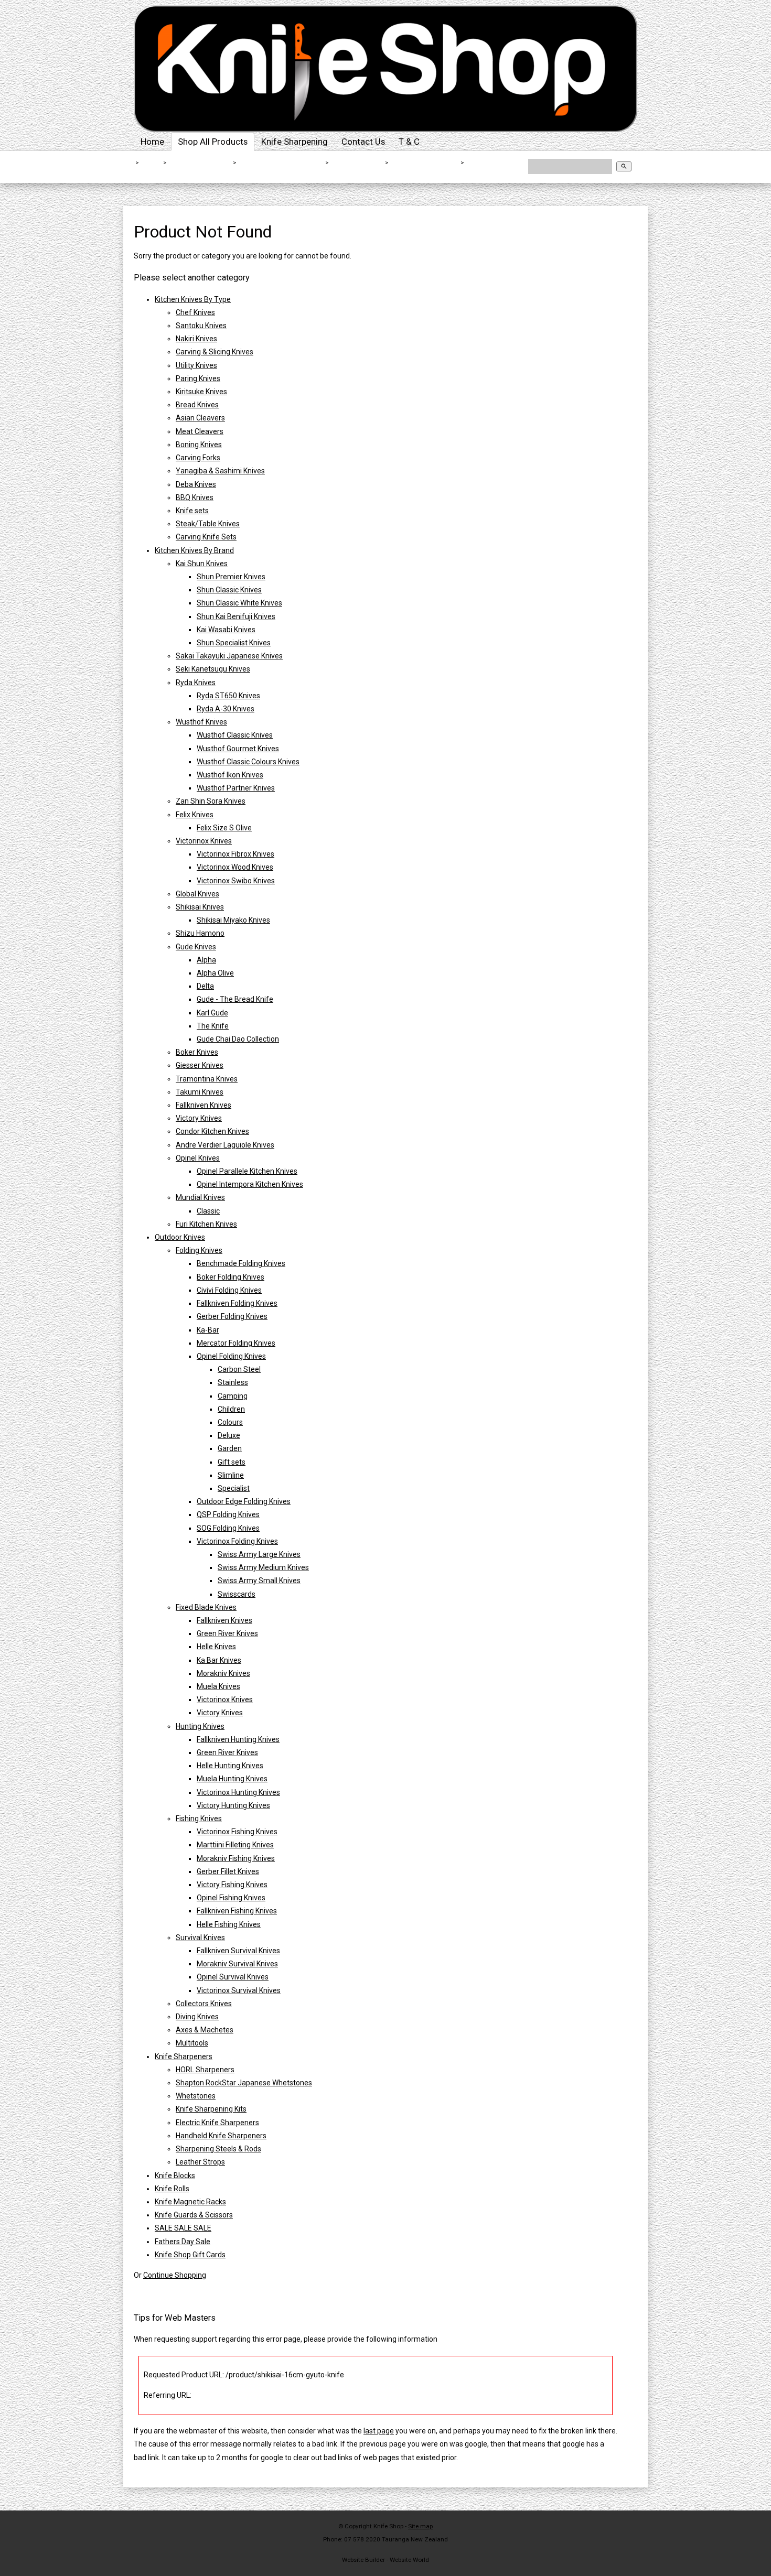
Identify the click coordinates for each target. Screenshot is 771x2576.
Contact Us (363, 142)
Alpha (206, 960)
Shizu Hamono (200, 933)
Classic (208, 1211)
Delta (205, 986)
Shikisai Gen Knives (425, 163)
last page (379, 2431)
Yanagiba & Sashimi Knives (220, 471)
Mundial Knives (200, 1197)
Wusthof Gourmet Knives (238, 749)
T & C (409, 142)
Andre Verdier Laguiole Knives (225, 1145)
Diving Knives (197, 2017)
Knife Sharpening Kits (211, 2109)
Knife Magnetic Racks (190, 2202)
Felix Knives (195, 815)
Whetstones (196, 2096)
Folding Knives (199, 1250)
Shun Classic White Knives (239, 603)
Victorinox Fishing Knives (237, 1832)
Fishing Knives (199, 1819)
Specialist (234, 1488)
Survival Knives (200, 1938)
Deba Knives (196, 484)
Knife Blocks (175, 2175)
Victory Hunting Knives (233, 1805)
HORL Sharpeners (205, 2070)
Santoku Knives (201, 326)
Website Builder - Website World (385, 2560)
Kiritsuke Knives (201, 392)
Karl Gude (212, 1013)
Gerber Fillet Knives (228, 1871)
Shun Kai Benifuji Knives (236, 616)
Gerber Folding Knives (232, 1316)
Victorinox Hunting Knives (238, 1792)
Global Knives (197, 894)
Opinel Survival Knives (233, 1977)
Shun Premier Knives (231, 577)
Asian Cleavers (200, 418)
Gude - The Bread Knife (235, 999)
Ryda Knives (196, 683)
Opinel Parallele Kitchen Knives (247, 1171)
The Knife (213, 1026)
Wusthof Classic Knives (235, 735)
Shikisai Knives (357, 163)
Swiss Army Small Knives (259, 1581)
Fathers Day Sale (183, 2242)
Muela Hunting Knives (232, 1779)
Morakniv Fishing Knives (236, 1858)
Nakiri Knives (196, 339)
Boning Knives (199, 445)
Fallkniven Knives (204, 1105)
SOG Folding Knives (228, 1528)
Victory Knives (199, 1118)
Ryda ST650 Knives (228, 696)
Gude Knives (196, 947)
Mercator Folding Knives (236, 1343)
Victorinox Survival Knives (239, 1990)
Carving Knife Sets (206, 537)
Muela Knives (218, 1686)
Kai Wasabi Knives (226, 630)
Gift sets (232, 1462)
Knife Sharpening (295, 142)
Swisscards (237, 1594)
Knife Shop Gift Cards (190, 2255)
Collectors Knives (204, 2004)
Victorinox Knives (204, 841)
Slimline (231, 1475)
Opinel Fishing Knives (231, 1898)
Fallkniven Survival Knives (238, 1951)
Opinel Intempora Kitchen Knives (250, 1184)
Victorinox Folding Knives (237, 1541)
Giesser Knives (200, 1065)
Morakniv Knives (223, 1673)
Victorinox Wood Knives (235, 867)
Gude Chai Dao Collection (238, 1039)
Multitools (192, 2043)
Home (152, 142)
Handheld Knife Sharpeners (221, 2136)
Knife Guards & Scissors (194, 2215)
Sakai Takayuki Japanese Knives (229, 656)
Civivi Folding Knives (229, 1290)
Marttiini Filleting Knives (235, 1845)
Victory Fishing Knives (232, 1885)
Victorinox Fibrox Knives (235, 854)
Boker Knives (197, 1052)
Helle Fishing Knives (229, 1924)
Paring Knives (198, 378)
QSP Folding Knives (228, 1514)
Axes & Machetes (205, 2030)
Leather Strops (200, 2162)
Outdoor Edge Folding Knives (244, 1501)
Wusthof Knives (201, 722)
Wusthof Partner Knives (236, 788)
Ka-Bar (208, 1330)
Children (231, 1409)
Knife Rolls (172, 2189)
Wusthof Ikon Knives (230, 775)
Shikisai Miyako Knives (233, 920)
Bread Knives (197, 405)
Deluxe (229, 1435)
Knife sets (192, 511)
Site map (420, 2526)
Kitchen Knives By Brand (281, 163)
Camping (233, 1396)
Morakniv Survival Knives (237, 1964)
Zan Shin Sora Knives (211, 801)
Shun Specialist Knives (234, 643)
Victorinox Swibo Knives (236, 881)
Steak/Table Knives (208, 524)
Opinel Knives (198, 1158)
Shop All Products (213, 142)
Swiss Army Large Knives (259, 1554)
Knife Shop (388, 2526)
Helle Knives (216, 1647)
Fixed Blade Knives (206, 1607)
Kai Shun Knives (202, 564)
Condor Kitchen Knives (212, 1131)
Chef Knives (195, 312)
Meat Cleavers (200, 431)
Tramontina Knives (207, 1079)
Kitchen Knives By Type (193, 299)
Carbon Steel (239, 1369)
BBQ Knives (195, 497)
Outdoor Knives (180, 1237)
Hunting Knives (200, 1726)
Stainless (233, 1382)
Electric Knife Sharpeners (217, 2123)
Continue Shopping (175, 2275)
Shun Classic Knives (229, 590)
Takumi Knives (200, 1092)
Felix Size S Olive (224, 828)
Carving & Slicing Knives (215, 352)
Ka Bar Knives (219, 1660)
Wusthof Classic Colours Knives (248, 762)
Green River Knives (227, 1633)
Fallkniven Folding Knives (237, 1303)
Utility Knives (196, 365)
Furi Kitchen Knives (206, 1224)
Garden (230, 1448)
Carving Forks (198, 458)
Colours (230, 1422)
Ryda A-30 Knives (226, 709)
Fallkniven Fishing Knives (237, 1911)
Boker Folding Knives (231, 1277)
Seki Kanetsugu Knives (213, 669)
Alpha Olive (215, 973)
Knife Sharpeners (184, 2057)
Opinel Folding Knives (231, 1356)
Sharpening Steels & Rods (218, 2149)
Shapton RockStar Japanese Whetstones (244, 2083)
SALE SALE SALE (183, 2228)
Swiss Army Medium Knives (263, 1567)
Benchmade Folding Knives (241, 1263)
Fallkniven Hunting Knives (238, 1739)
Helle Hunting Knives (230, 1766)
